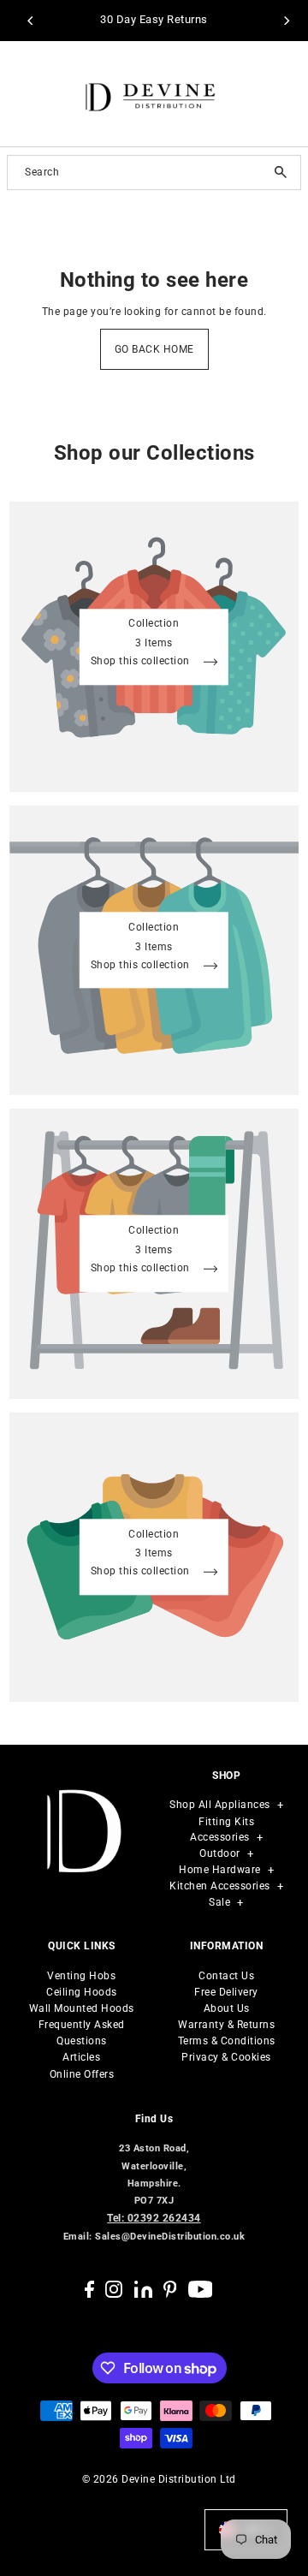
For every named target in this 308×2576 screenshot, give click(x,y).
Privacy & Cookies (226, 2057)
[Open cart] (285, 94)
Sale (219, 1902)
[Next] (286, 21)
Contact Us (226, 1976)
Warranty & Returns (226, 2025)
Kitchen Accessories (220, 1886)
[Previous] (31, 21)
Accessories (220, 1837)
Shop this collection (142, 663)
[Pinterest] (170, 2289)
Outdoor (220, 1853)
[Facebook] (89, 2289)
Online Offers (82, 2074)
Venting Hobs (81, 1976)
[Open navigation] (29, 94)
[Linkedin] (143, 2289)
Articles (81, 2057)
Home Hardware (220, 1870)
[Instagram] (114, 2289)
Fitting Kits (226, 1822)
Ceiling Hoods (82, 1992)
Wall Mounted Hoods (82, 2008)
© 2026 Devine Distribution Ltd (159, 2479)
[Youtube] (201, 2289)
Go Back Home (154, 349)
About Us (227, 2008)
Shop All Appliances (220, 1805)
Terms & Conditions (227, 2041)
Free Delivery (226, 1992)
